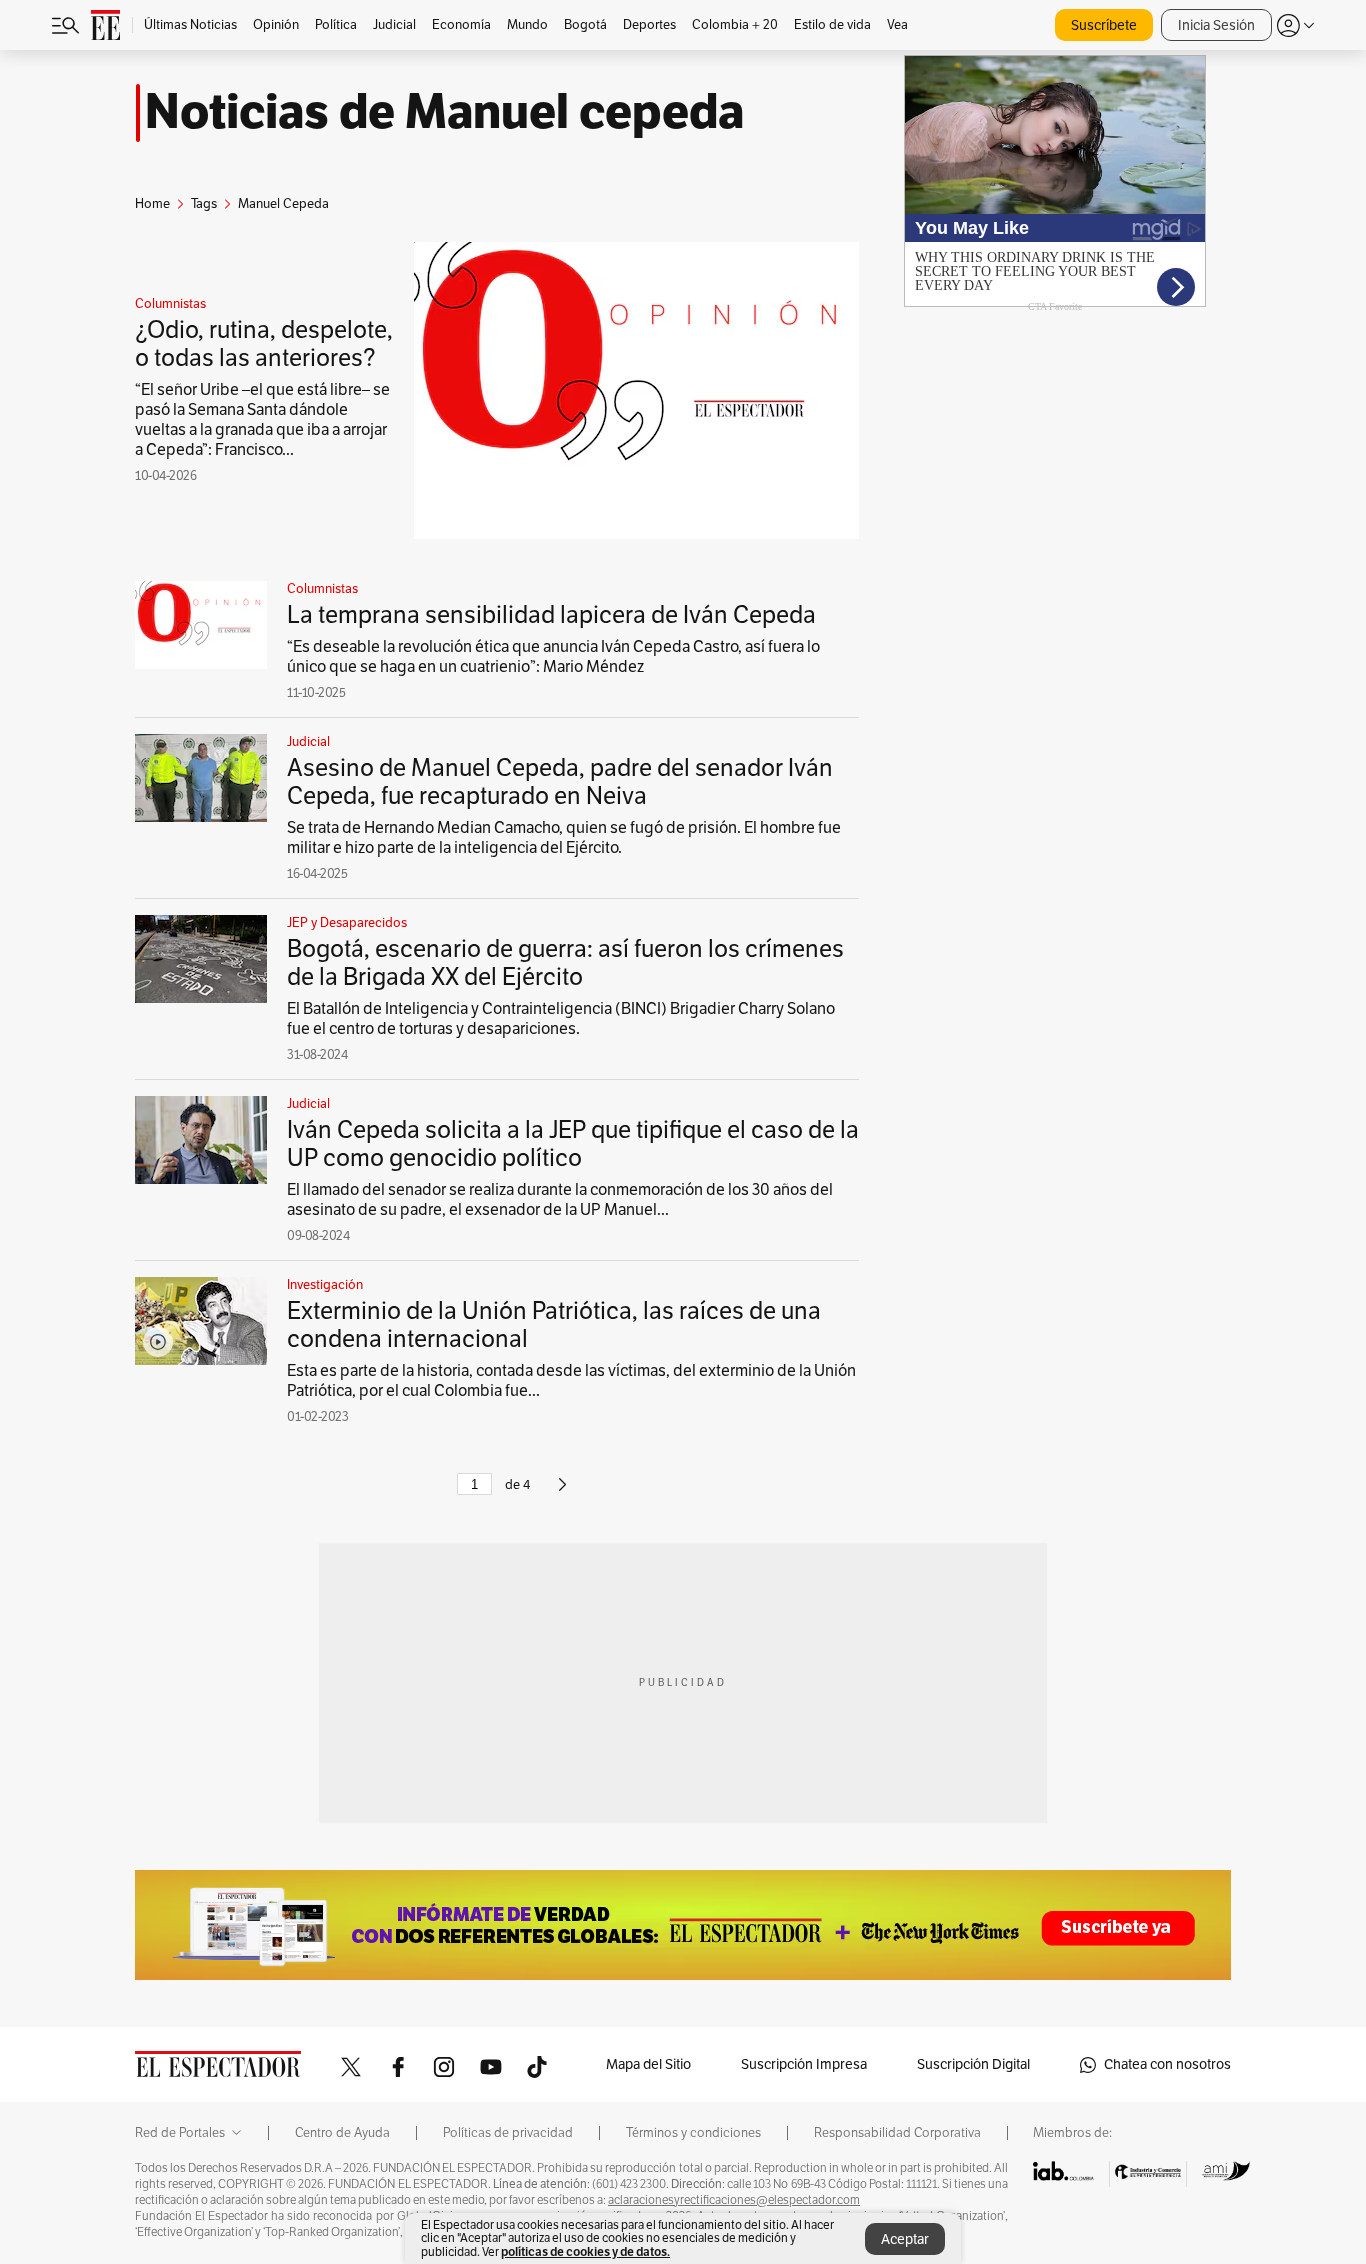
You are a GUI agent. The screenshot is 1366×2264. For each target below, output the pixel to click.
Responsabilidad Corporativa (897, 2133)
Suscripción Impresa (804, 2064)
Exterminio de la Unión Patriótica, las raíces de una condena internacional (554, 1325)
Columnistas (170, 304)
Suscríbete (1104, 25)
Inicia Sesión (1216, 25)
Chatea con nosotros (1167, 2064)
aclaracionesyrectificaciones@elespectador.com (734, 2200)
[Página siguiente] (562, 1493)
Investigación (325, 1285)
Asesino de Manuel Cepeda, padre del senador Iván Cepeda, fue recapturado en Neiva (560, 782)
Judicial (308, 742)
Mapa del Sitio (648, 2064)
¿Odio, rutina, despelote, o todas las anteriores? (264, 344)
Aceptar (905, 2239)
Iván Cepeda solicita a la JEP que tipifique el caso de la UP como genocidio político (573, 1144)
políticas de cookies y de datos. (585, 2251)
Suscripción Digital (973, 2064)
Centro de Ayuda (342, 2133)
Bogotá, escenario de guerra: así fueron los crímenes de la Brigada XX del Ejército (565, 963)
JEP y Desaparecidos (347, 923)
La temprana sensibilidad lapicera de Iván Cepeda (551, 615)
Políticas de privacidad (508, 2133)
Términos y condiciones (693, 2133)
